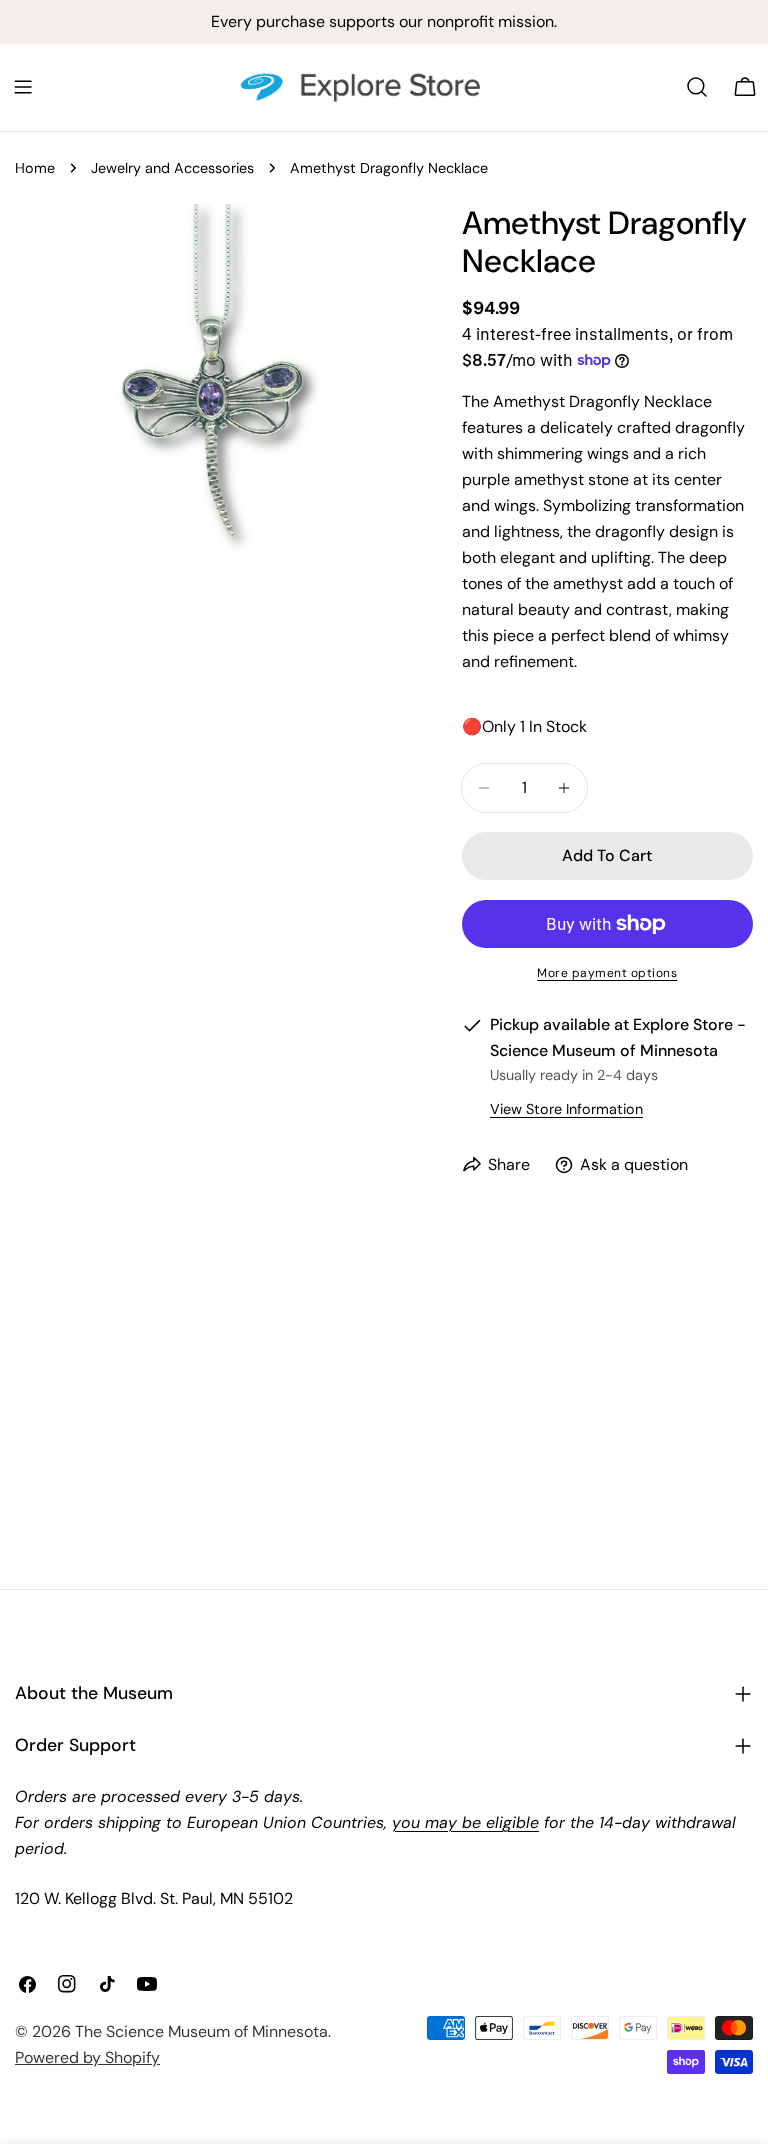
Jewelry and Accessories (172, 168)
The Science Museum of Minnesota (201, 2031)
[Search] (697, 87)
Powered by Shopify (87, 2057)
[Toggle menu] (23, 87)
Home (35, 168)
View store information (566, 1109)
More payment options (607, 973)
